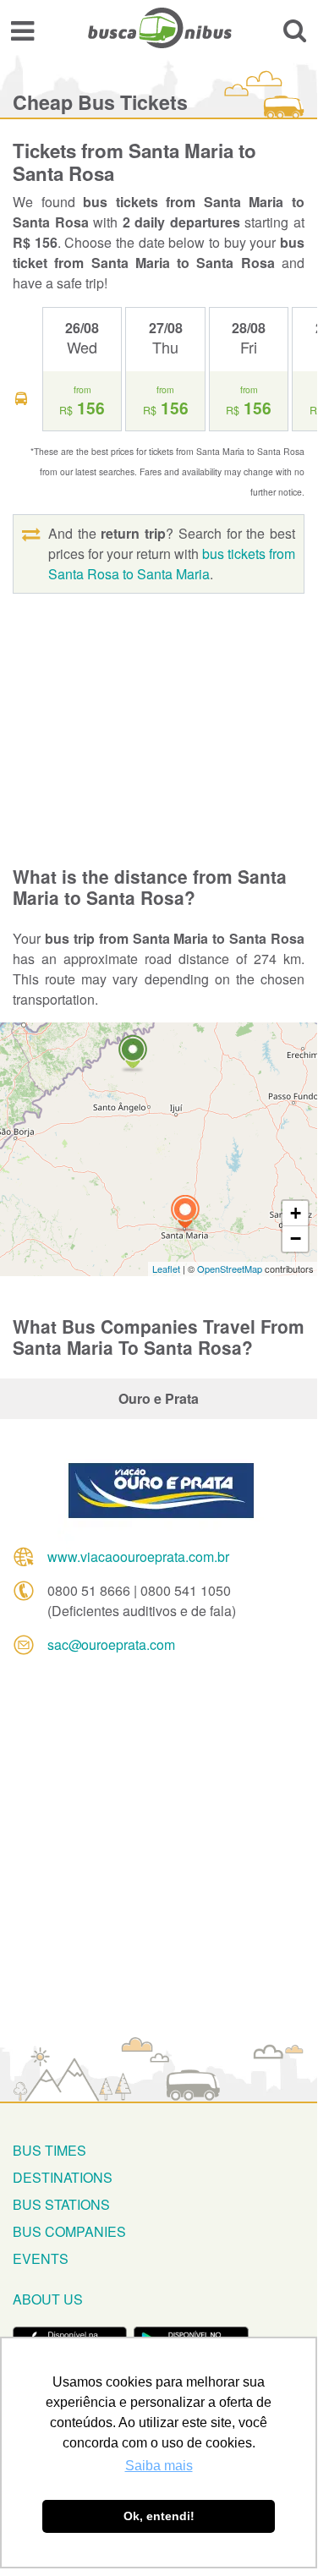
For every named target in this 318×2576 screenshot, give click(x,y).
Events (41, 2258)
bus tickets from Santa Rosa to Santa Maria (172, 564)
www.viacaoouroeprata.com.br (138, 1557)
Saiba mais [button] (159, 2466)
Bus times (49, 2150)
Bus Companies (69, 2231)
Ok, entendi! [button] (159, 2516)
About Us (48, 2299)
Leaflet (166, 1269)
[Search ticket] (295, 30)
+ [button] (296, 1213)
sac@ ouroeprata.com (111, 1644)
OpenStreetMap (230, 1269)
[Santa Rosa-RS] (133, 1054)
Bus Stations (61, 2204)
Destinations (63, 2177)
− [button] (296, 1239)
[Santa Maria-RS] (185, 1214)
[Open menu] (22, 30)
